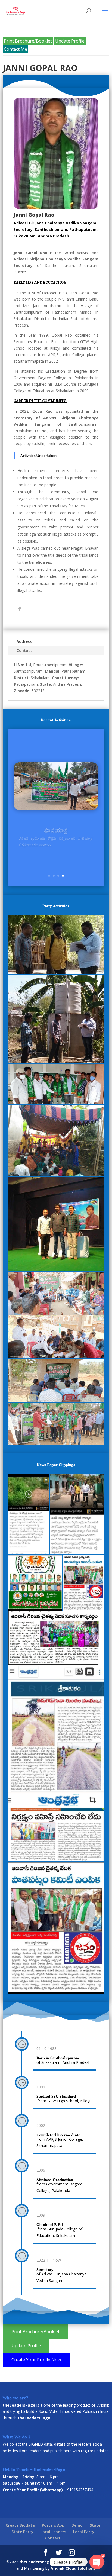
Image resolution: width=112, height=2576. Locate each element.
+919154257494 (79, 2490)
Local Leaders (53, 2532)
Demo (77, 2525)
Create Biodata (20, 2525)
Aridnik (103, 2405)
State (95, 2525)
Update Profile (70, 41)
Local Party (84, 2532)
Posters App (53, 2525)
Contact (24, 650)
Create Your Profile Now (36, 2360)
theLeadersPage (36, 2562)
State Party (22, 2532)
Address (24, 641)
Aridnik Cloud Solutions (73, 2568)
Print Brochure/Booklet (28, 41)
